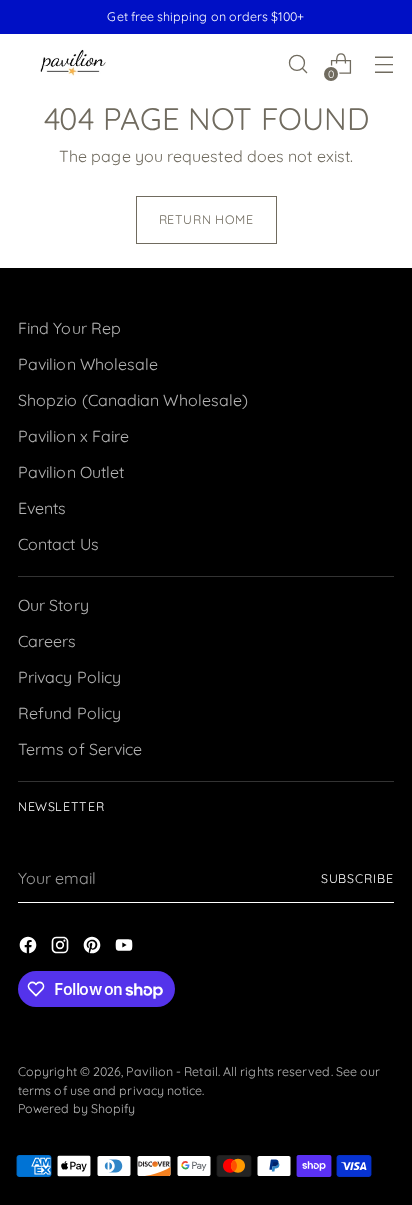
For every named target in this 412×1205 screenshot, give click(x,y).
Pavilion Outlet (71, 472)
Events (42, 508)
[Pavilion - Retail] (73, 64)
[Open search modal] (297, 64)
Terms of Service (80, 749)
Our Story (53, 605)
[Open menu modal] (383, 64)
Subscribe (357, 878)
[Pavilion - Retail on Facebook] (30, 948)
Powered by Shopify (76, 1108)
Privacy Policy (69, 677)
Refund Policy (69, 713)
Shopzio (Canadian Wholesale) (133, 400)
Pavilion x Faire (73, 436)
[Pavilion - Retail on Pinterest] (94, 948)
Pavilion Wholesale (88, 364)
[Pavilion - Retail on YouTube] (126, 948)
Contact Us (58, 544)
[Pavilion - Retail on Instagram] (62, 948)
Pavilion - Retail (171, 1071)
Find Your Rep (69, 328)
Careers (47, 641)
